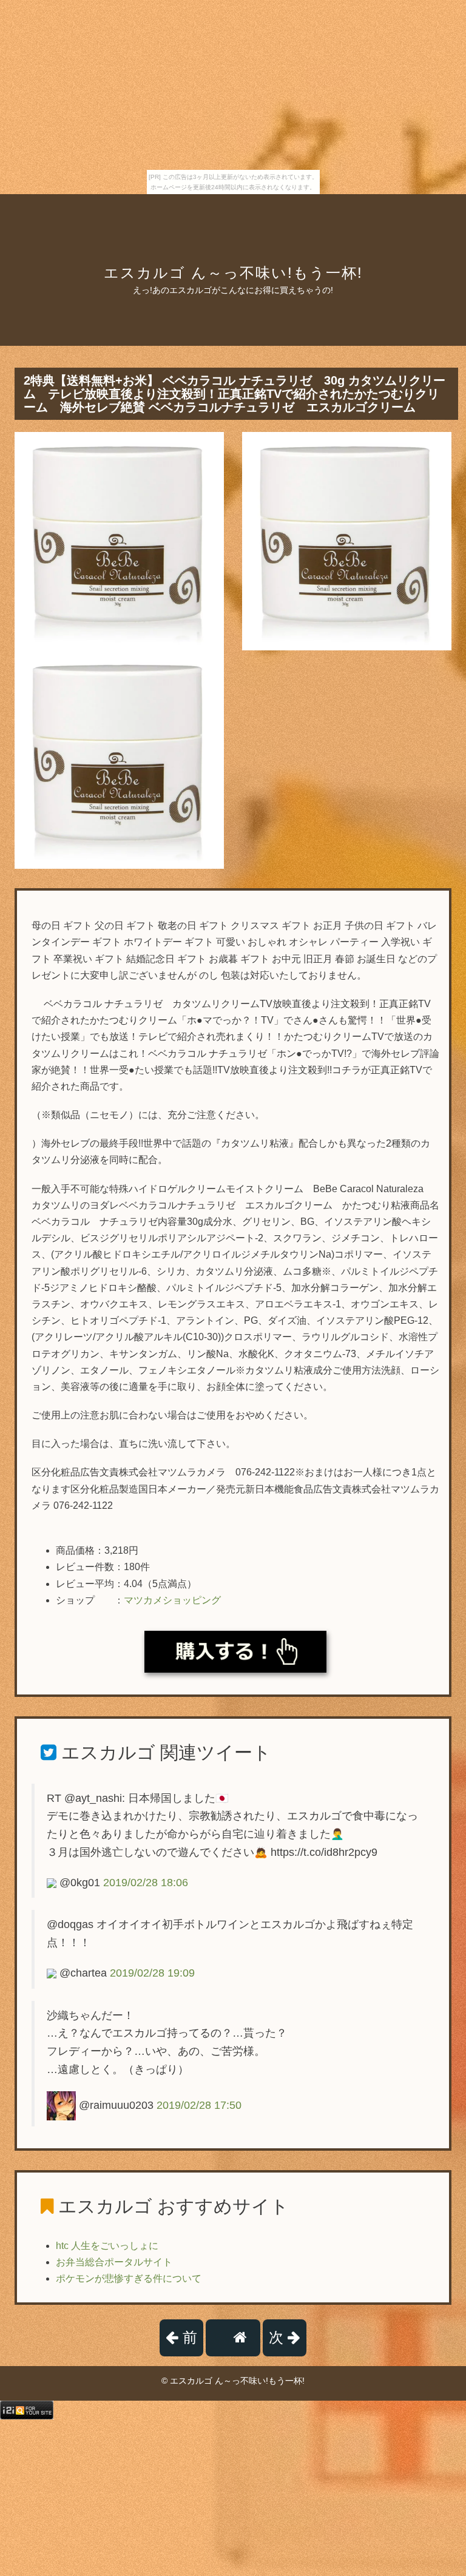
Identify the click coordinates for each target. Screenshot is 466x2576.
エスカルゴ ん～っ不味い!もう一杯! (233, 273)
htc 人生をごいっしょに (107, 2246)
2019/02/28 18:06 (146, 1883)
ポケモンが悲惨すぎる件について (129, 2278)
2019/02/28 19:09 (152, 1973)
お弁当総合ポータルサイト (114, 2262)
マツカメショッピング (172, 1600)
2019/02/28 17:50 (199, 2105)
